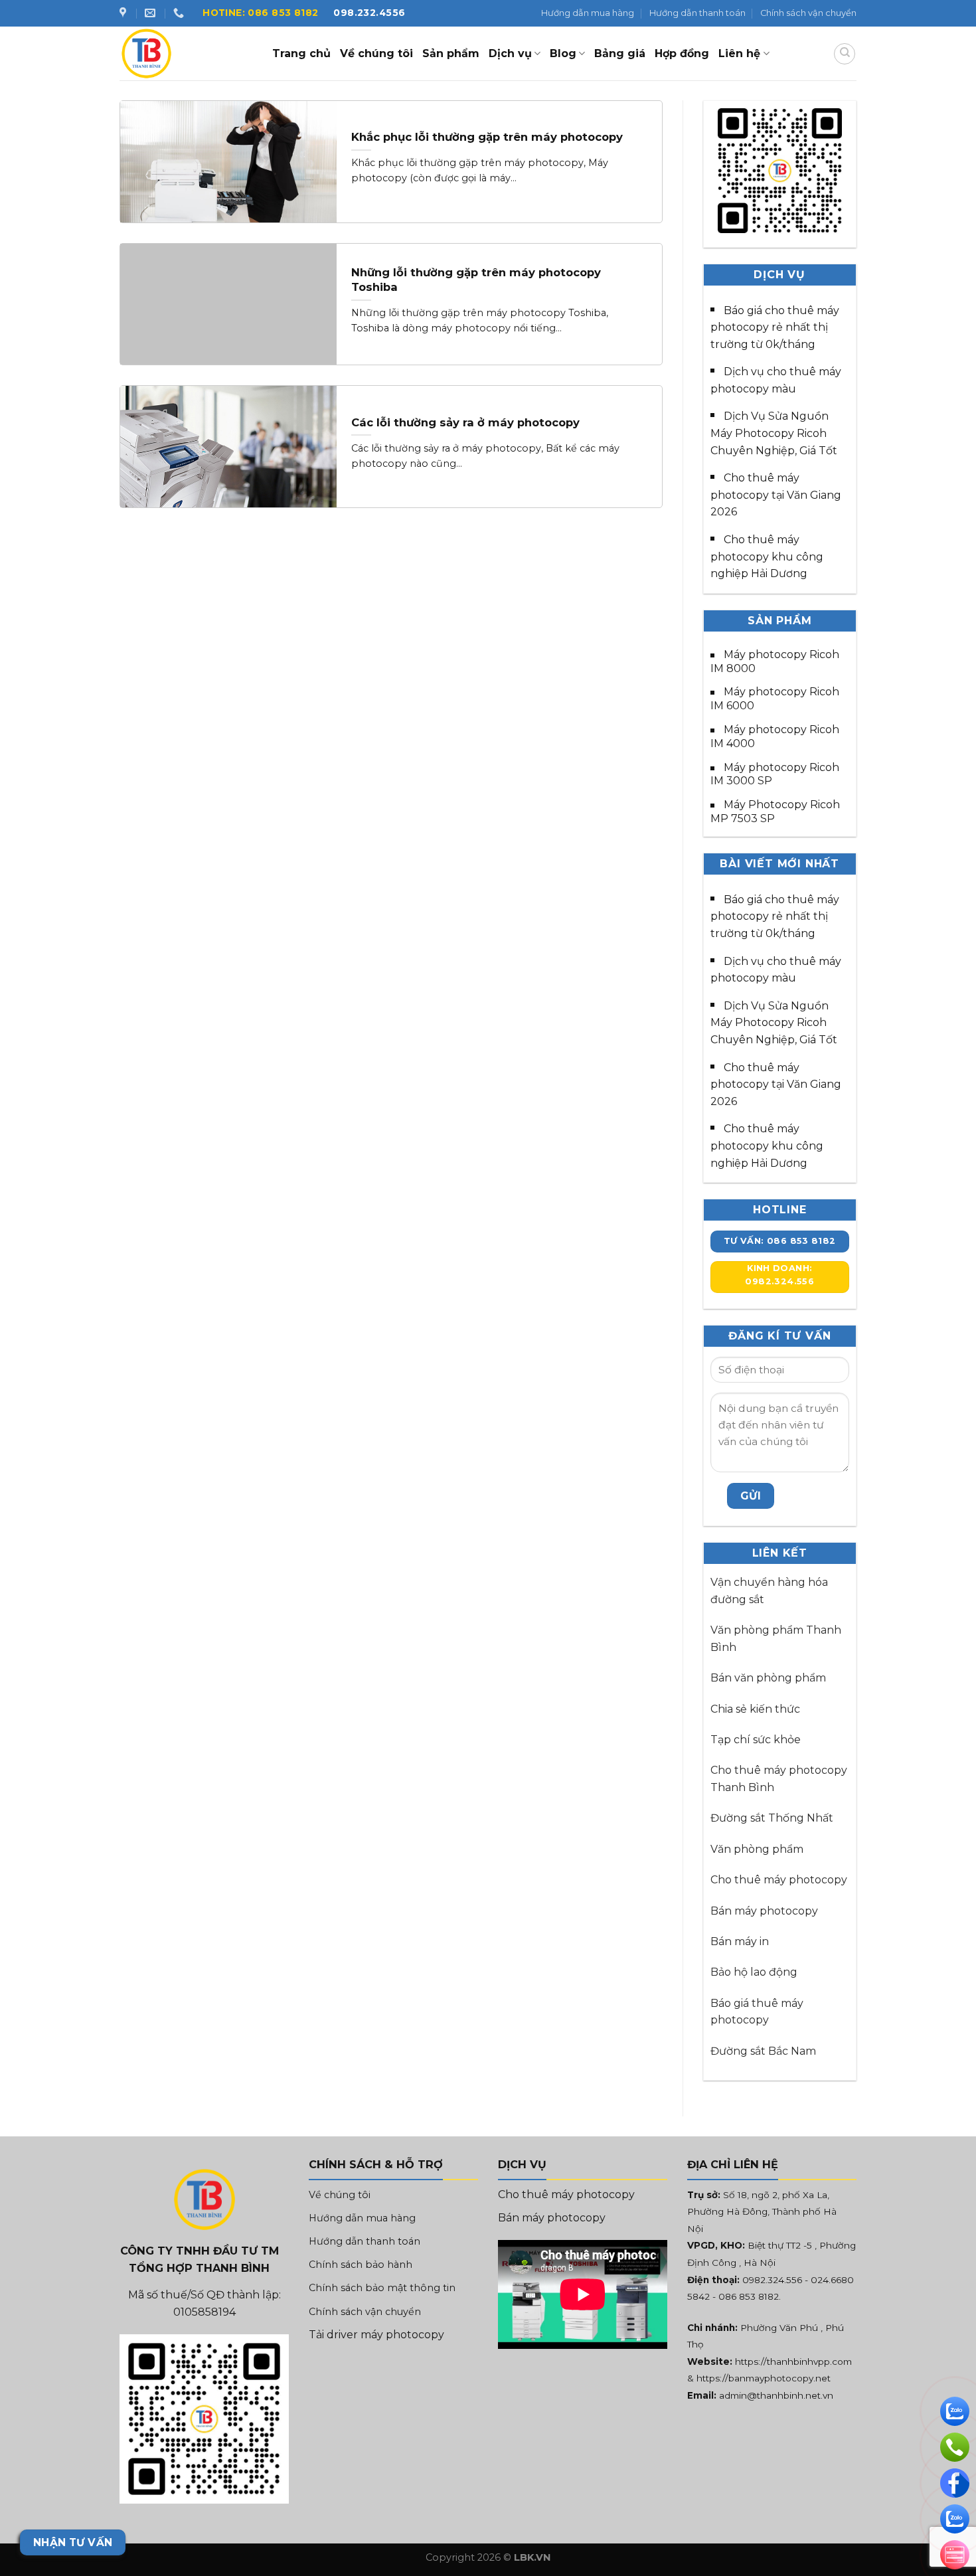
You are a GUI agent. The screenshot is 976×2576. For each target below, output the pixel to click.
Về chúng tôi (376, 53)
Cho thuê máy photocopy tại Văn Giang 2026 (776, 495)
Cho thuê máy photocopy (779, 1880)
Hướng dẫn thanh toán (697, 13)
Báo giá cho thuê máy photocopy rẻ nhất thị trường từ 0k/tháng (775, 327)
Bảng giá (620, 53)
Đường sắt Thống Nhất (772, 1818)
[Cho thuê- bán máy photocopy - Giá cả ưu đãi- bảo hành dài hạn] (186, 53)
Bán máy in (740, 1941)
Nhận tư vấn (73, 2542)
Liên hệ (739, 53)
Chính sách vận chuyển (808, 13)
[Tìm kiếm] (845, 54)
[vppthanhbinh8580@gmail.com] (152, 13)
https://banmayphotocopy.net (764, 2378)
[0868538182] (180, 13)
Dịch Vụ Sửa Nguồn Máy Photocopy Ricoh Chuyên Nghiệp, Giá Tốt (774, 433)
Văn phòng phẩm (757, 1849)
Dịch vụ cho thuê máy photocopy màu (776, 380)
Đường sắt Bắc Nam (763, 2051)
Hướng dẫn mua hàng (588, 13)
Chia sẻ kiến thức (755, 1709)
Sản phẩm (451, 53)
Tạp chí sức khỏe (756, 1740)
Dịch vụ (510, 53)
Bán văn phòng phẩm (768, 1678)
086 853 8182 (749, 2296)
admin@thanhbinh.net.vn (776, 2395)
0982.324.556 (772, 2280)
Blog (563, 53)
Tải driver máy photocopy (376, 2335)
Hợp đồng (682, 53)
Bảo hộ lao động (754, 1972)
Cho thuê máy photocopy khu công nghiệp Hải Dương (767, 557)
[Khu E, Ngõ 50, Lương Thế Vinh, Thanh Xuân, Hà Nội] (124, 13)
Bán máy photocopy (764, 1911)
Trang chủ (301, 53)
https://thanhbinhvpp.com (793, 2361)
